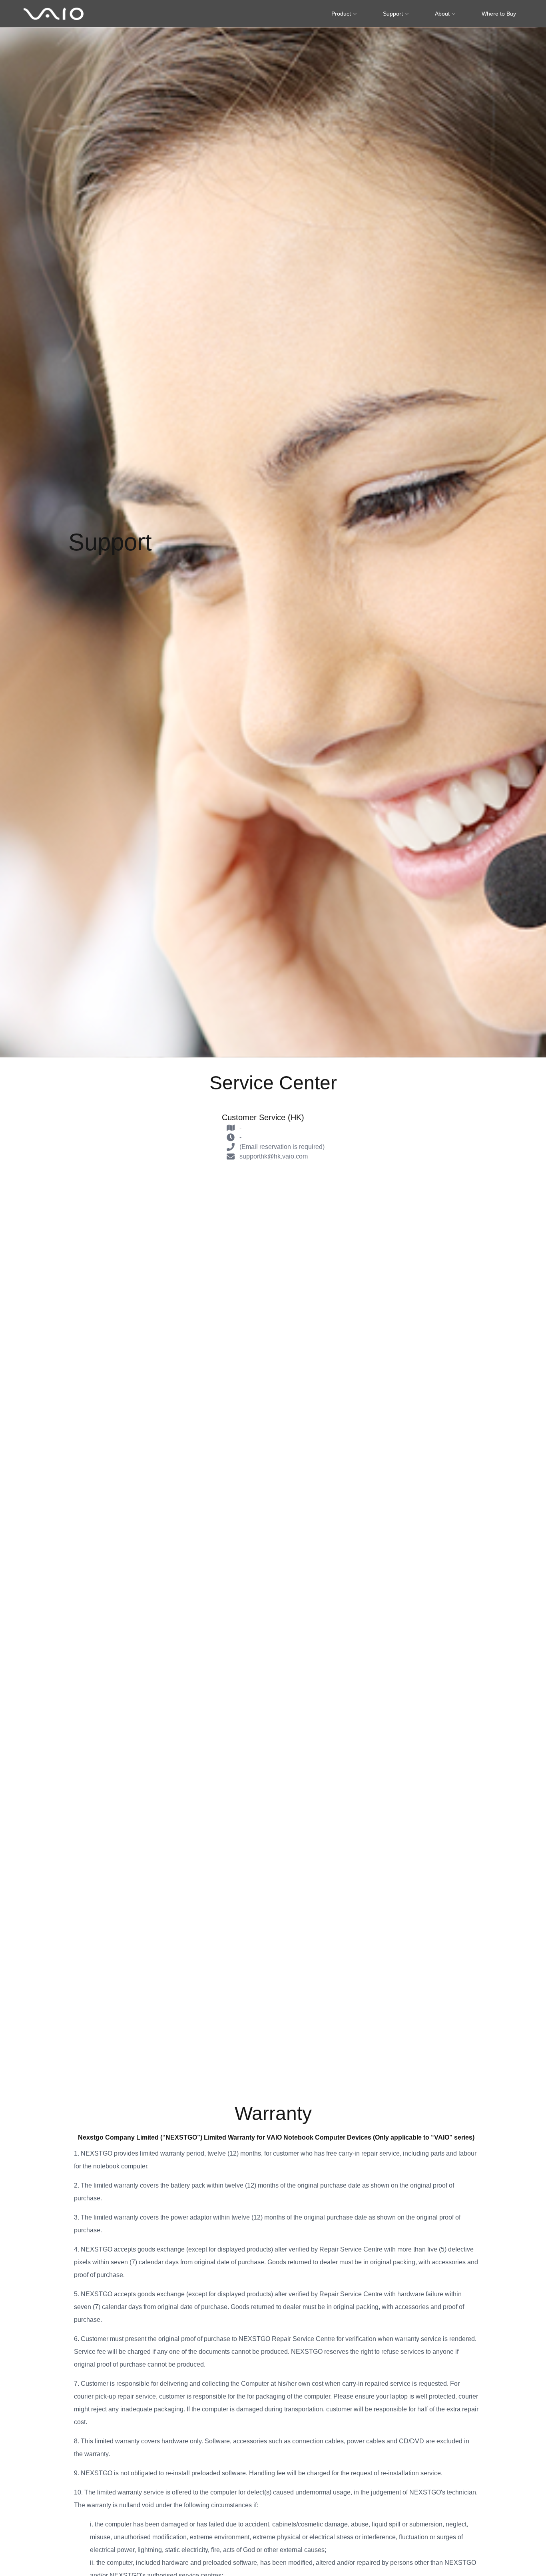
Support (393, 14)
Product (341, 14)
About (442, 14)
